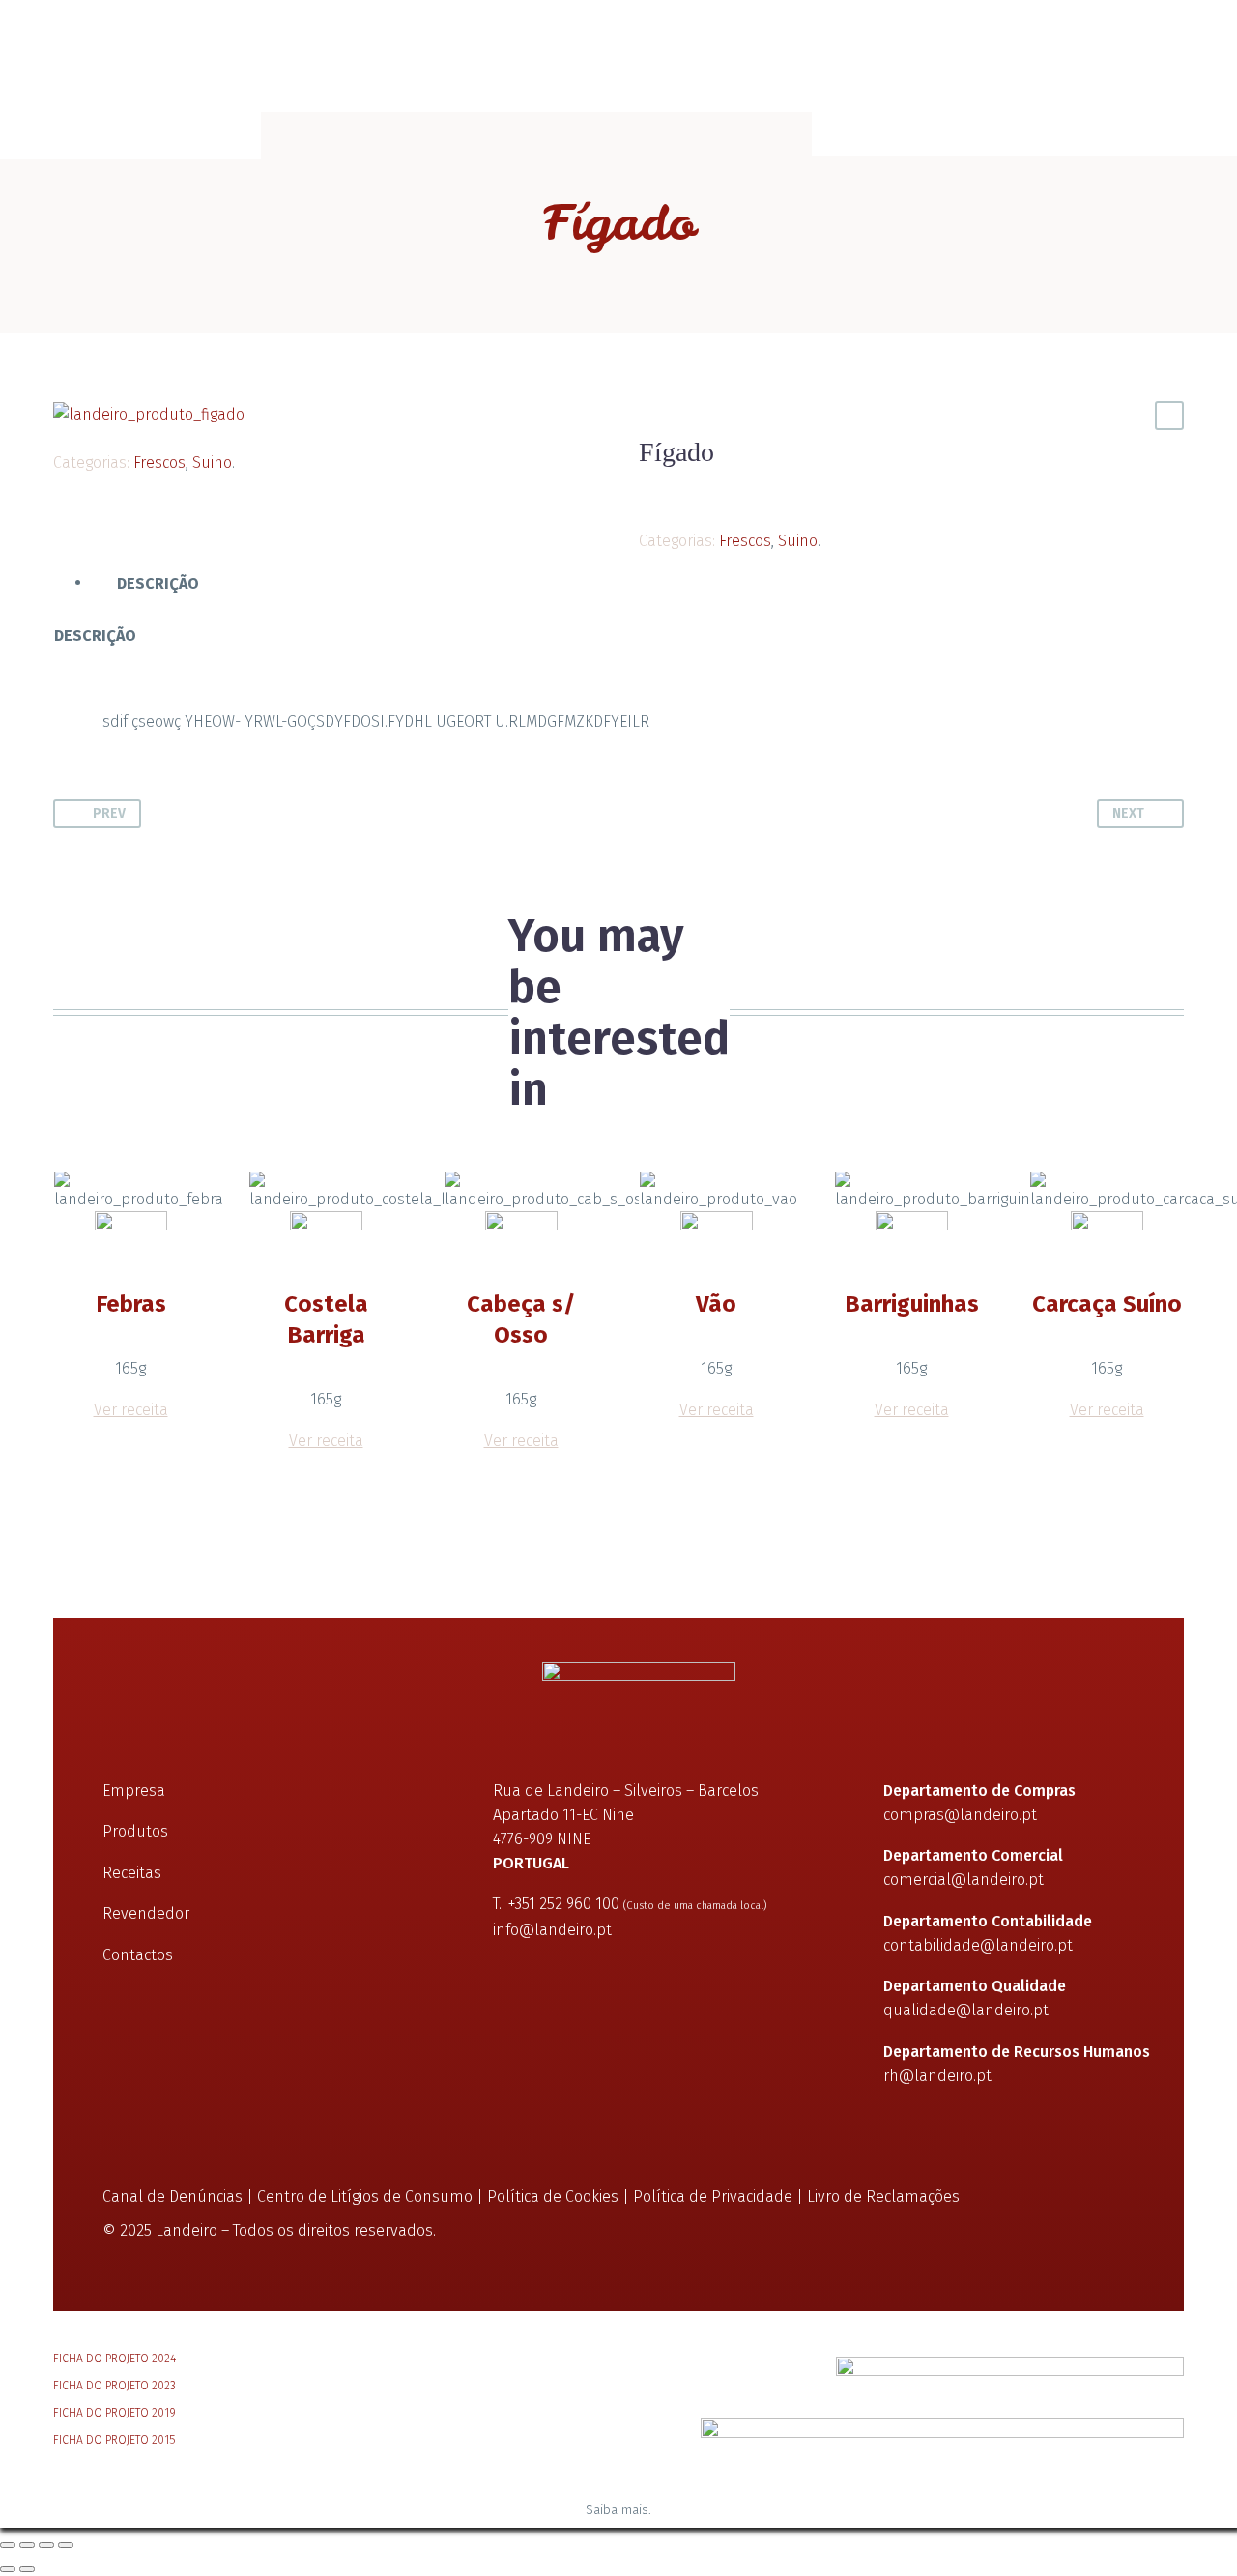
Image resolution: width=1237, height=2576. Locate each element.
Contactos (876, 68)
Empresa (85, 68)
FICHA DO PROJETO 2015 (114, 2440)
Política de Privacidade (713, 2197)
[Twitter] (95, 434)
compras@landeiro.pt (960, 1815)
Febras (131, 1304)
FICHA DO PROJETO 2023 (115, 2386)
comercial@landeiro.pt (964, 1880)
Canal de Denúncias (173, 2197)
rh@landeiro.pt (937, 2076)
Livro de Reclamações (883, 2197)
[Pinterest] (124, 434)
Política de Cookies (553, 2197)
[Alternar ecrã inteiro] (27, 2545)
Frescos (159, 463)
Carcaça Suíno (1107, 1304)
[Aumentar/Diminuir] (8, 2545)
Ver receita (131, 1410)
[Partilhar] (46, 2545)
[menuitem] (997, 68)
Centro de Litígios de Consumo (365, 2197)
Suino (212, 463)
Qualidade (301, 68)
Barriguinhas (912, 1304)
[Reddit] (211, 434)
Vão (716, 1304)
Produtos (189, 68)
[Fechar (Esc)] (66, 2545)
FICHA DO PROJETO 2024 (115, 2359)
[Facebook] (66, 434)
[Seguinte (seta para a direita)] (27, 2569)
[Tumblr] (153, 434)
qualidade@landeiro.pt (966, 2010)
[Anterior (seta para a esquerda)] (8, 2569)
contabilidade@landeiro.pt (978, 1945)
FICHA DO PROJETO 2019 (115, 2413)
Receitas (511, 68)
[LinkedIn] (182, 434)
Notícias (410, 68)
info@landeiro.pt (552, 1930)
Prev (109, 813)
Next (1128, 813)
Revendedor (146, 1913)
